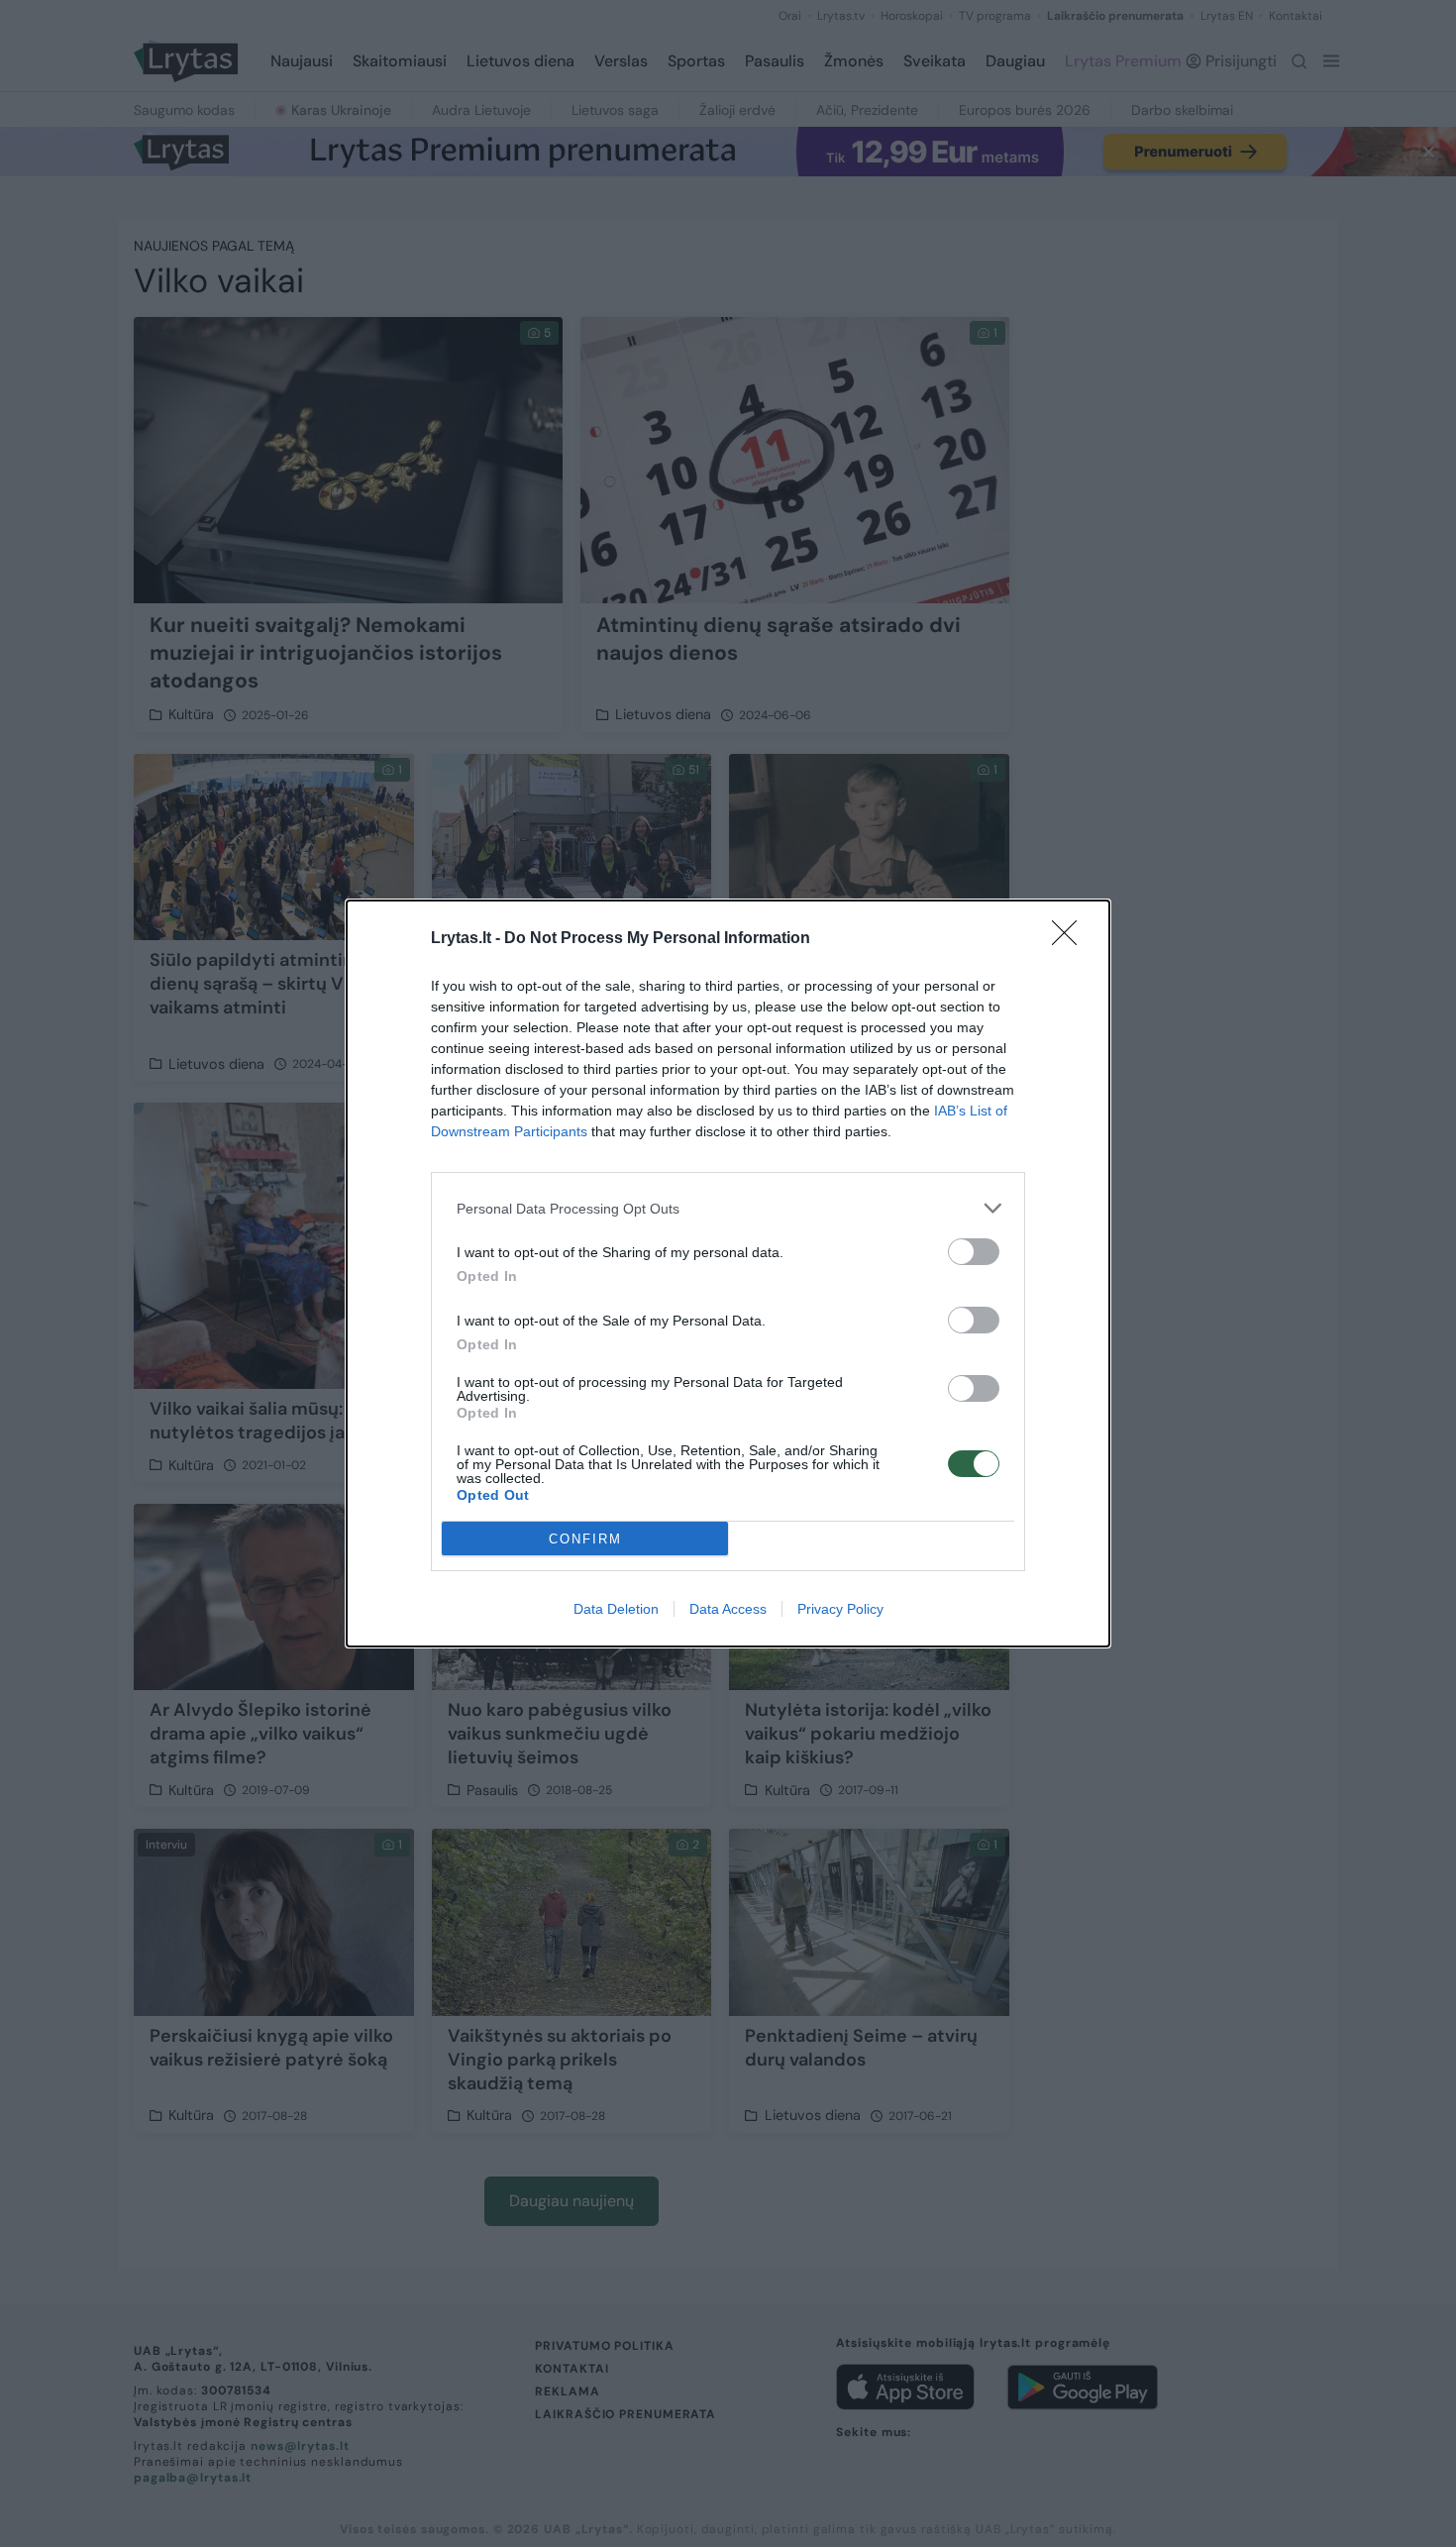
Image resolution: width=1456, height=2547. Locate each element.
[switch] (974, 1252)
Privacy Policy (840, 1609)
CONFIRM (585, 1539)
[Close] (1071, 939)
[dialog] (728, 1273)
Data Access (728, 1609)
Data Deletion (616, 1609)
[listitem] (728, 1208)
